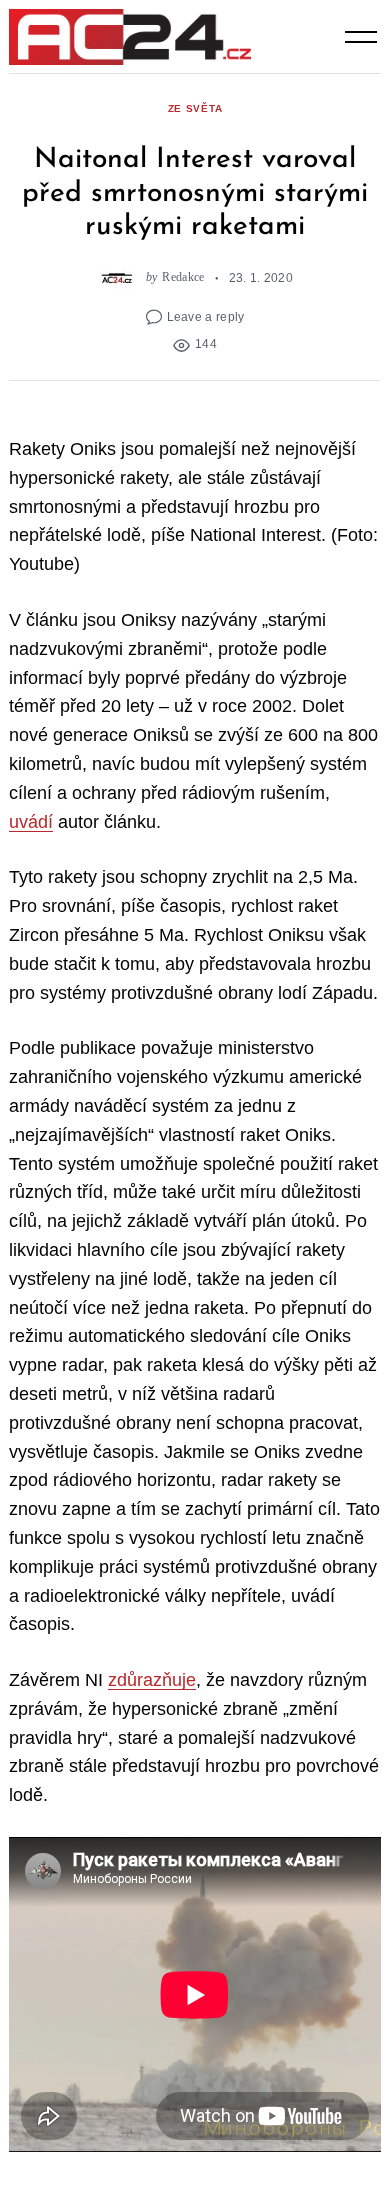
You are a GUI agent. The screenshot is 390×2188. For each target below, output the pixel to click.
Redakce (183, 277)
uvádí (31, 822)
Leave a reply (206, 316)
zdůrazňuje (152, 1680)
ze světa (195, 108)
